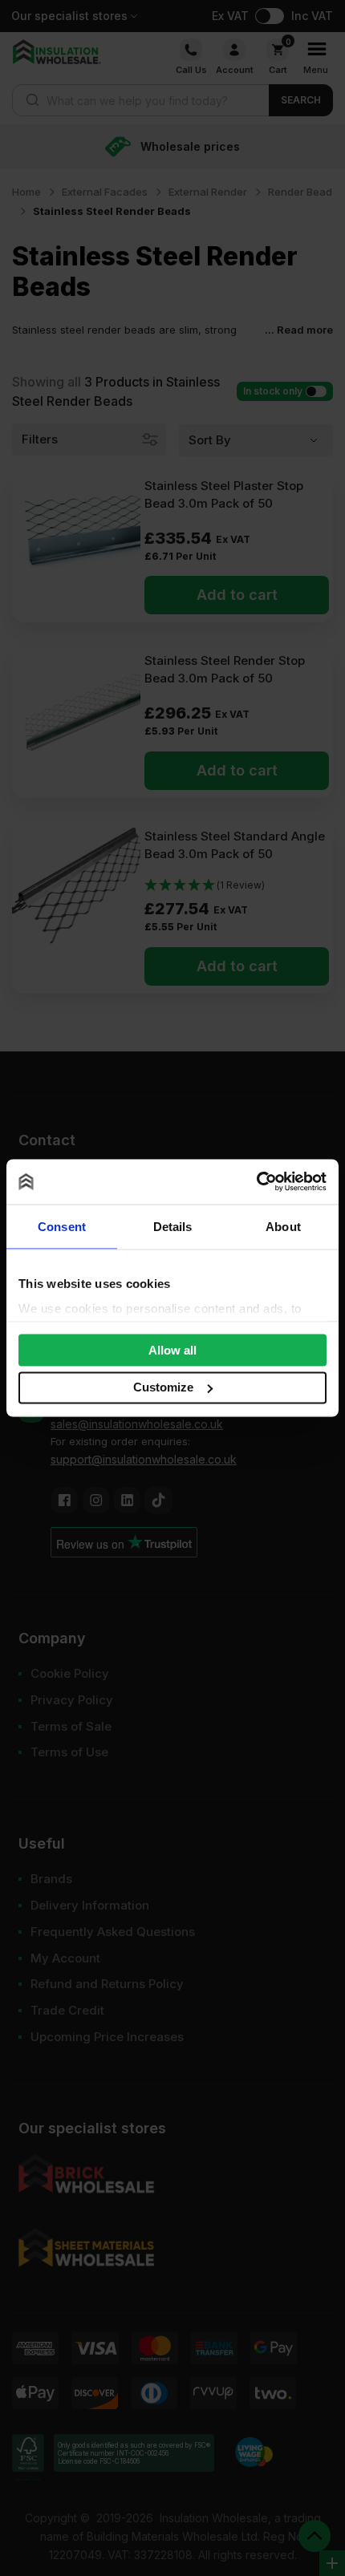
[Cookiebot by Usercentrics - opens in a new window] (256, 1182)
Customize (163, 1387)
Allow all (172, 1349)
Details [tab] (173, 1226)
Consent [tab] (62, 1226)
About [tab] (283, 1226)
